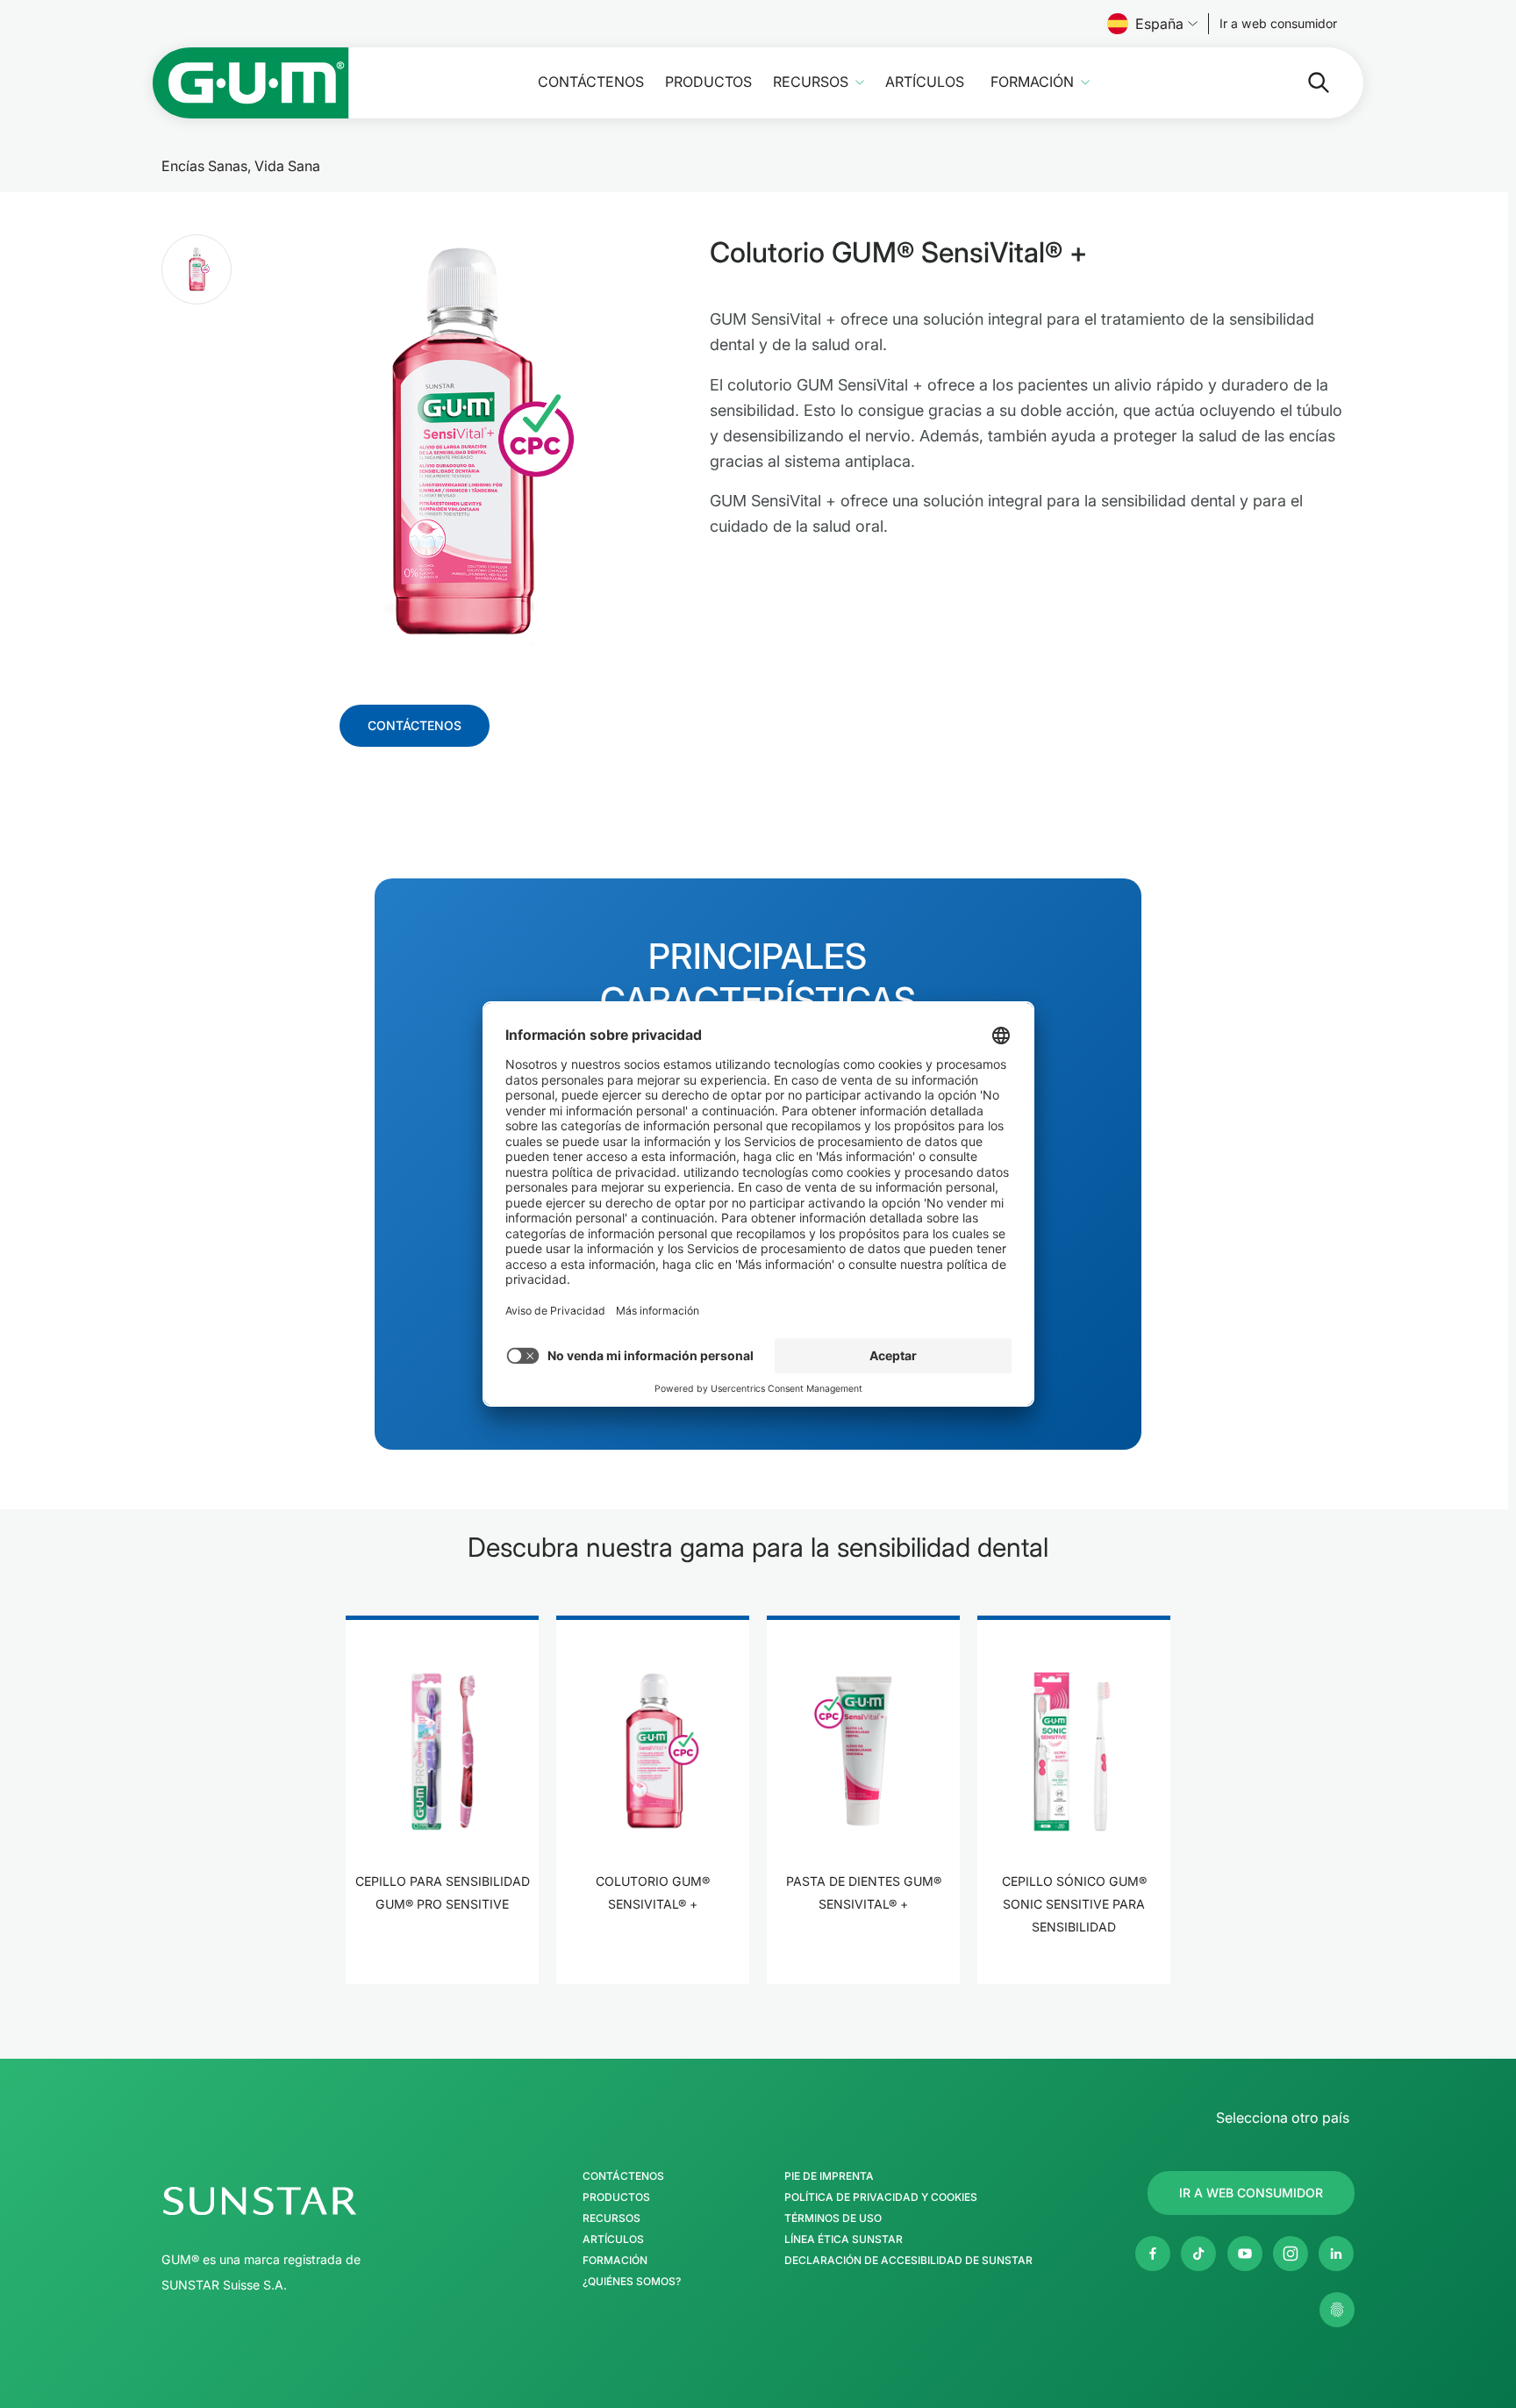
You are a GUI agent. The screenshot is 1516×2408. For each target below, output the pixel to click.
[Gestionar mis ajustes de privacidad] (1337, 2310)
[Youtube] (1245, 2254)
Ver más (443, 1958)
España (1159, 24)
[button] (197, 269)
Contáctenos (591, 82)
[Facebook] (1153, 2254)
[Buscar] (1305, 82)
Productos (708, 82)
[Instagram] (1291, 2254)
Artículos (925, 82)
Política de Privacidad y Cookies (881, 2197)
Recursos (811, 82)
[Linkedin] (1336, 2254)
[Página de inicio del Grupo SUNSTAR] (311, 2201)
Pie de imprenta (829, 2176)
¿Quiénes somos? (632, 2282)
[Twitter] (1198, 2254)
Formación (1032, 82)
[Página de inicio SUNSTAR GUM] (251, 83)
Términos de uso (833, 2218)
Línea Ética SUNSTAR (844, 2240)
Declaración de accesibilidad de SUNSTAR (908, 2261)
